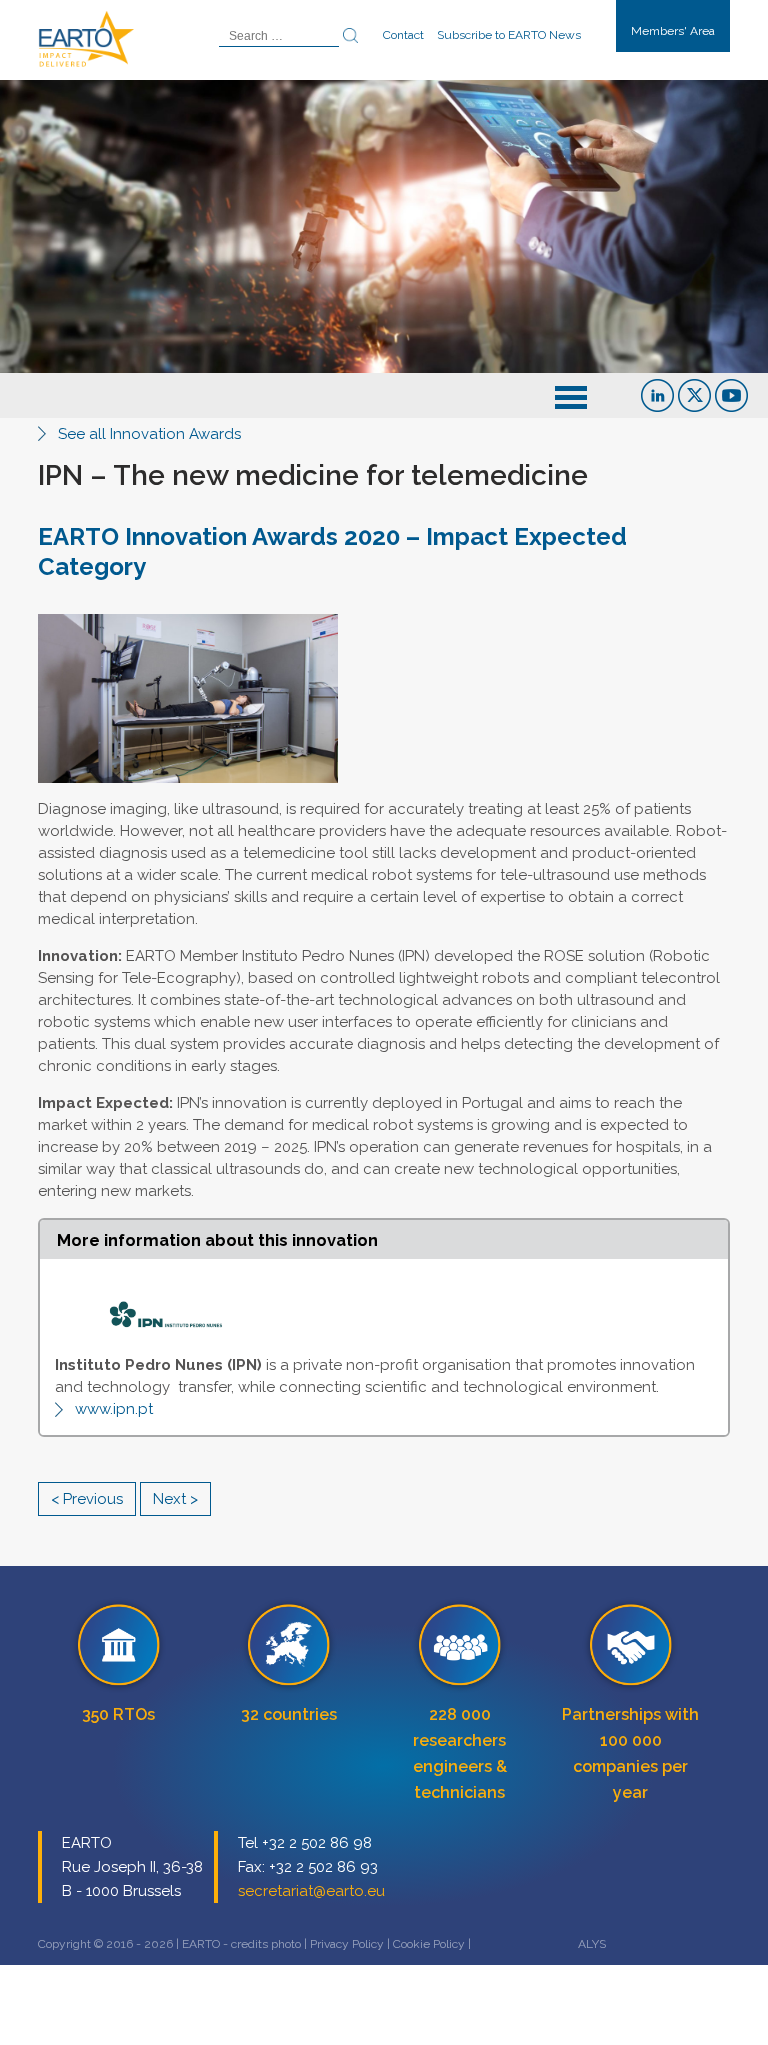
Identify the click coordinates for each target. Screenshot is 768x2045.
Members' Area (673, 31)
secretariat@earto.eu (311, 1891)
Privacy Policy (347, 1944)
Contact (403, 35)
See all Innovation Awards (149, 434)
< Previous (87, 1499)
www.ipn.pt (114, 1409)
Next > (175, 1499)
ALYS (592, 1944)
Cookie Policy (429, 1944)
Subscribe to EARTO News (509, 35)
